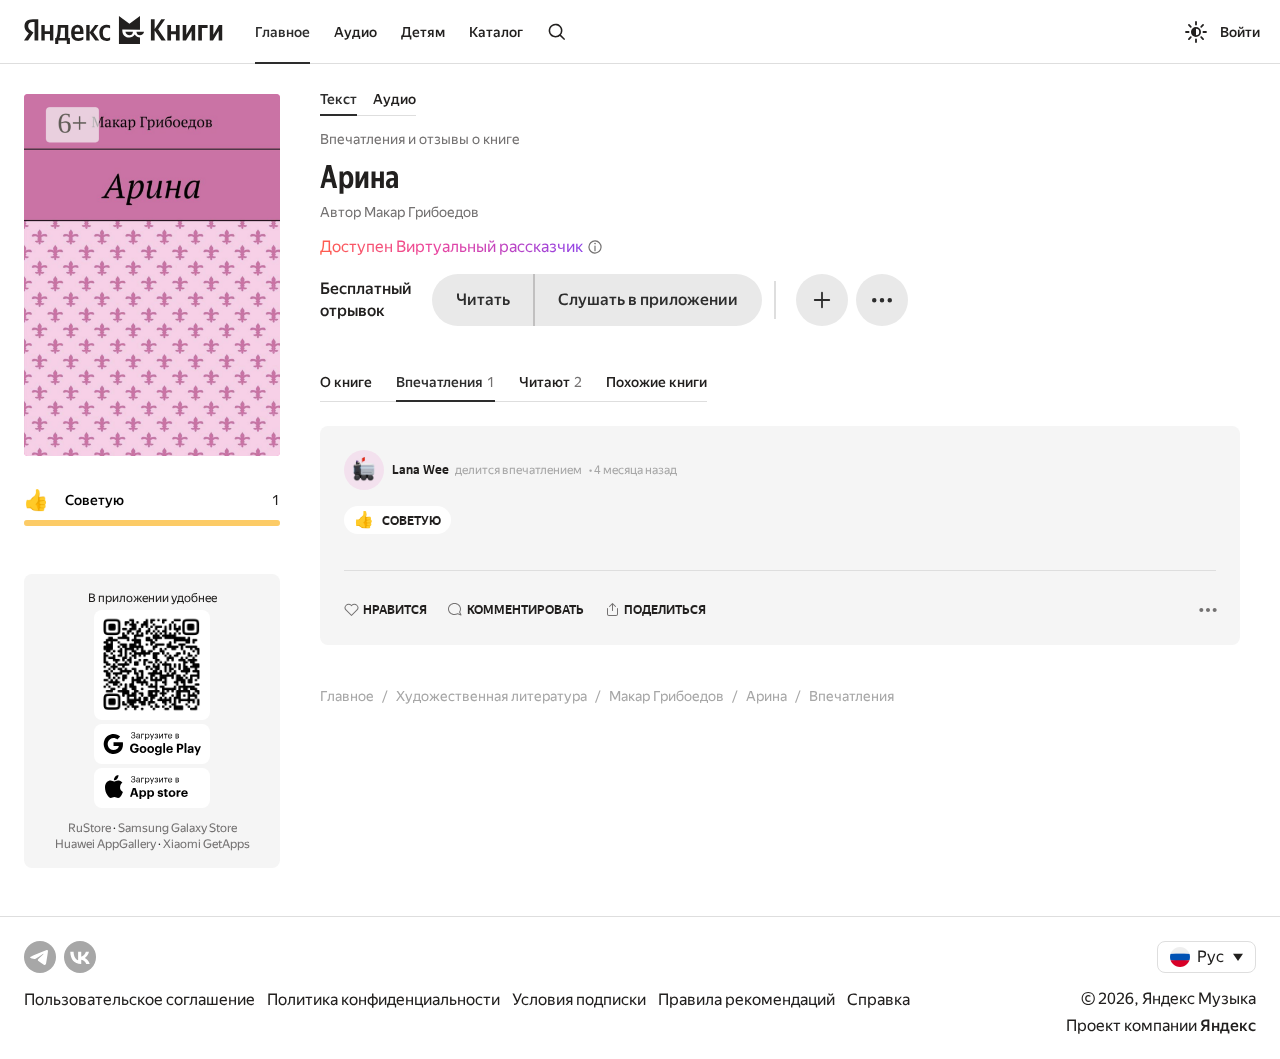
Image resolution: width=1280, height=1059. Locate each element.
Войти (1240, 32)
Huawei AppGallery (105, 844)
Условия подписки (579, 999)
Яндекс (1228, 1025)
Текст (338, 99)
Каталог (496, 32)
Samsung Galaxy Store (177, 828)
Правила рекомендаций (746, 999)
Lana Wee (420, 470)
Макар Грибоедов (421, 212)
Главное (282, 32)
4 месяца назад (635, 470)
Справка (878, 999)
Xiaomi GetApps (206, 844)
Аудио (355, 32)
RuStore (89, 828)
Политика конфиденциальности (383, 999)
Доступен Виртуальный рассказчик (451, 246)
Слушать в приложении (648, 299)
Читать (483, 299)
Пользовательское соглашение (139, 999)
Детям (423, 32)
